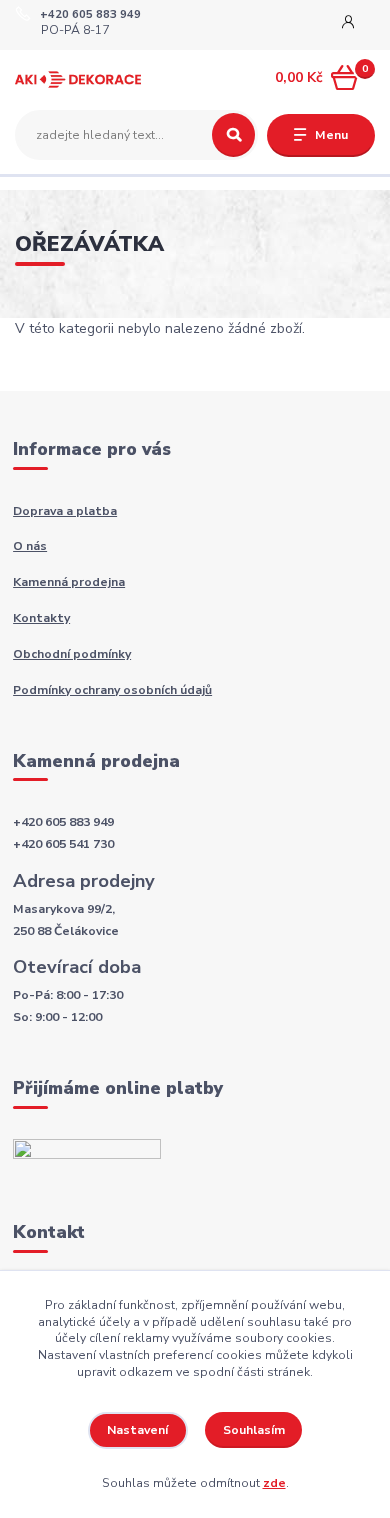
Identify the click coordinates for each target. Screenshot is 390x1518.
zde (274, 1483)
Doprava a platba (65, 511)
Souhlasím (254, 1430)
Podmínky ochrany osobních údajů (112, 690)
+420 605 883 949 (90, 15)
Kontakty (41, 618)
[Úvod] (78, 78)
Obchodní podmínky (72, 654)
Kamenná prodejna (69, 582)
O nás (30, 546)
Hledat (233, 135)
